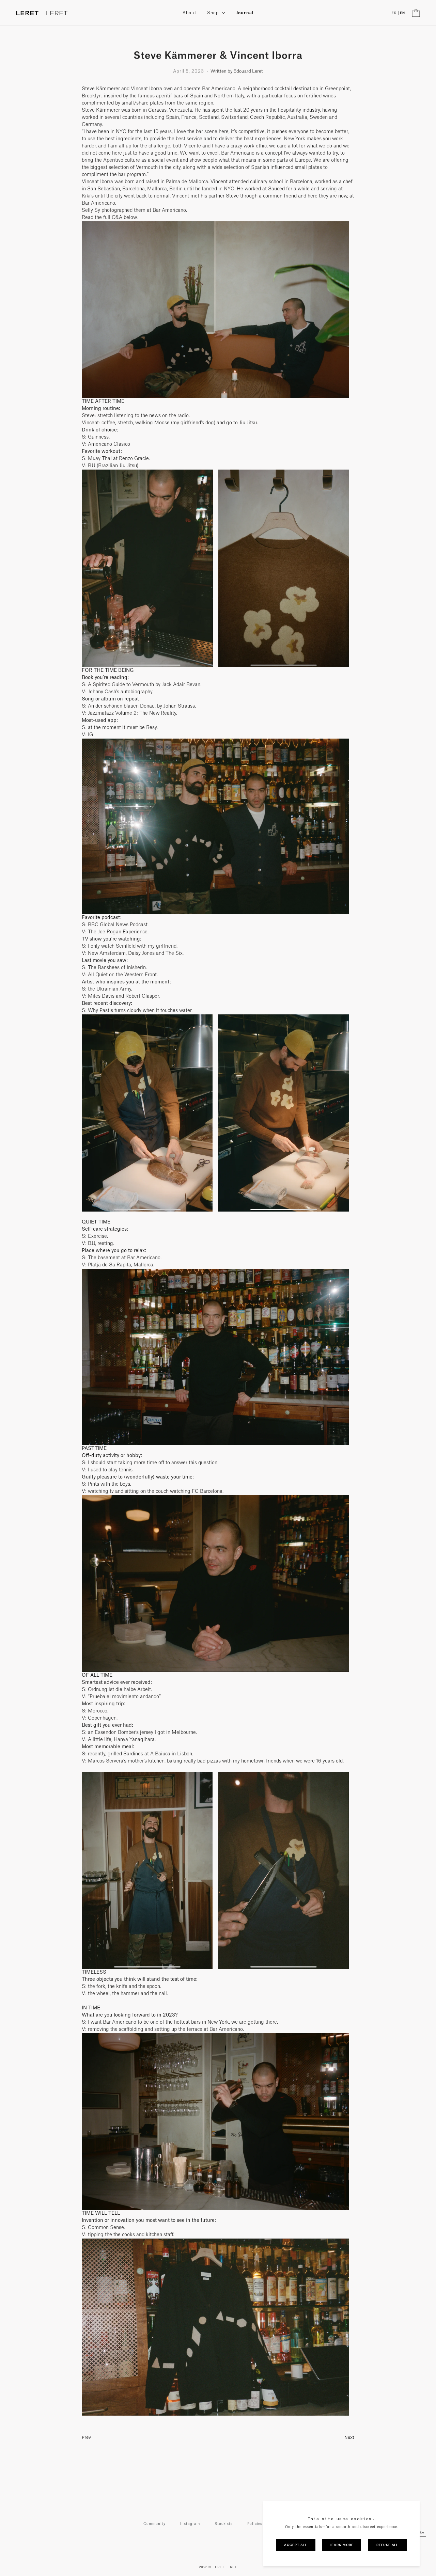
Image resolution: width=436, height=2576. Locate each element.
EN (402, 13)
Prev (86, 2437)
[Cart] (416, 13)
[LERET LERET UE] (42, 13)
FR (394, 13)
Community (154, 2524)
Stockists (224, 2524)
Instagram (190, 2524)
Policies (255, 2524)
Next (349, 2437)
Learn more (342, 2545)
